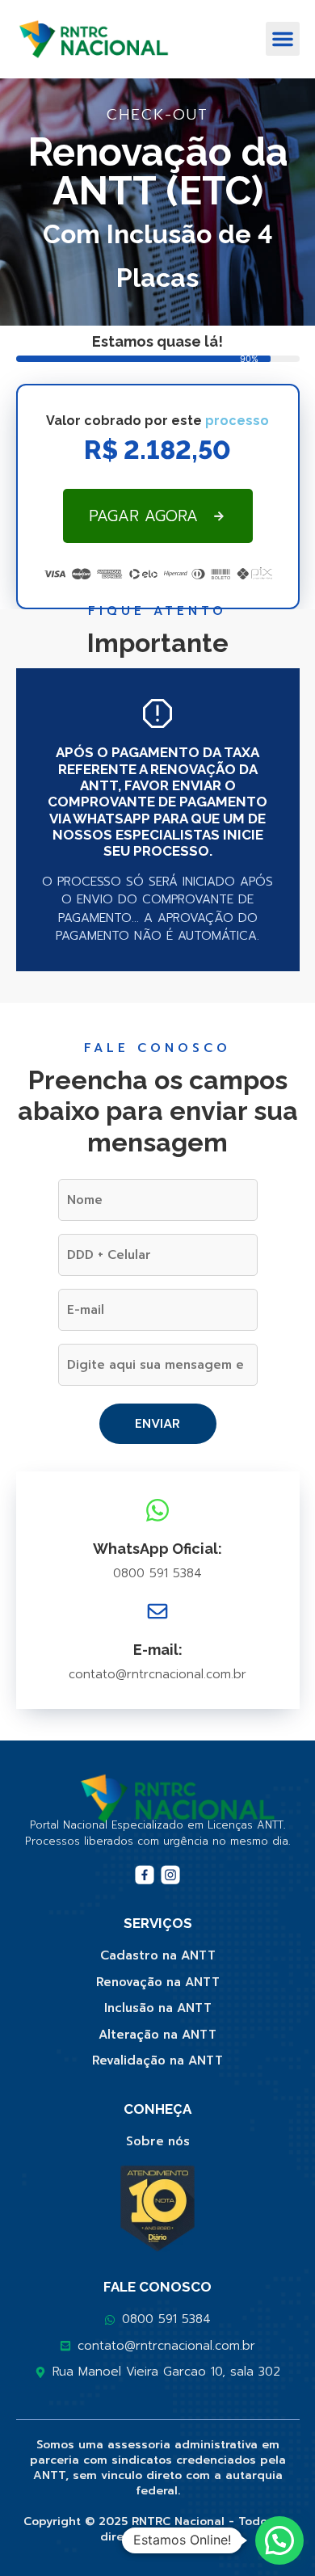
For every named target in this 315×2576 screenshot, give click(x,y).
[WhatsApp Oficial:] (157, 1510)
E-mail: (158, 1650)
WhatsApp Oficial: (157, 1549)
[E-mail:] (157, 1611)
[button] (283, 39)
